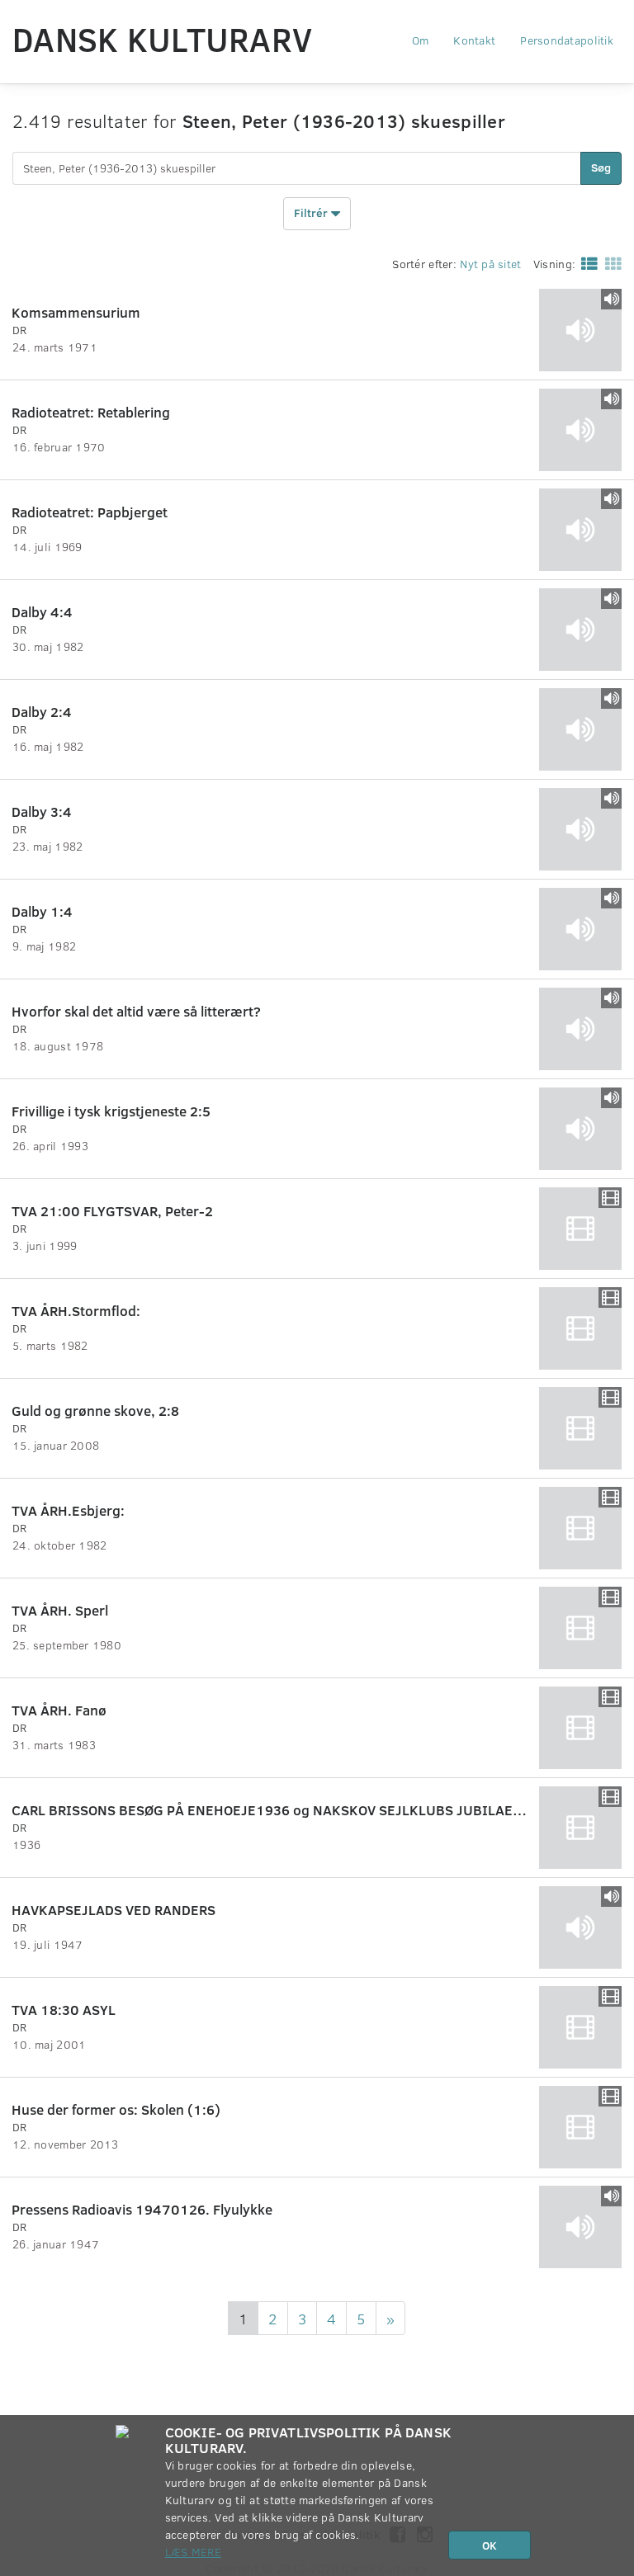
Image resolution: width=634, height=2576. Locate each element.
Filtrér (312, 212)
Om (421, 40)
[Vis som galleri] (610, 263)
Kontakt (474, 40)
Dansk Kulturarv (162, 39)
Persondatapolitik (567, 40)
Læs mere (193, 2552)
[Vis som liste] (586, 263)
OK (490, 2545)
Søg (601, 167)
